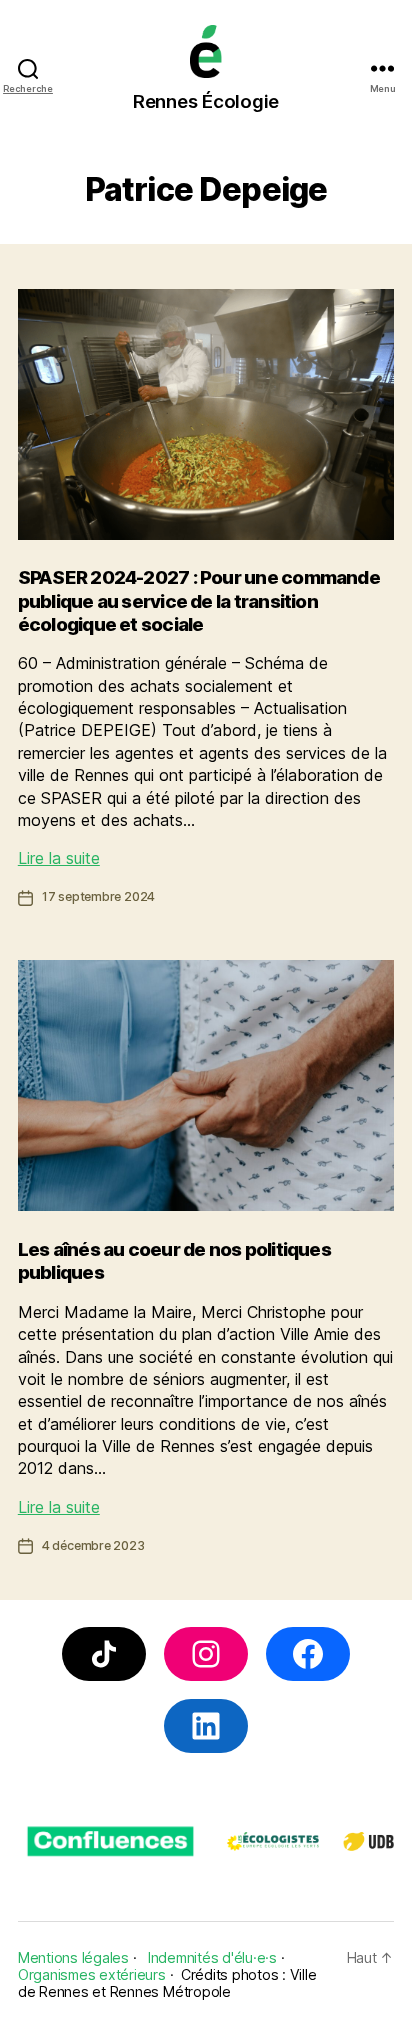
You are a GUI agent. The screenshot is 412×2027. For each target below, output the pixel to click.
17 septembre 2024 (98, 896)
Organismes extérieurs (92, 1974)
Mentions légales (73, 1957)
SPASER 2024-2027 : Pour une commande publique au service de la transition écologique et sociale (199, 601)
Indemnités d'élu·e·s (212, 1957)
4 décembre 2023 (93, 1545)
